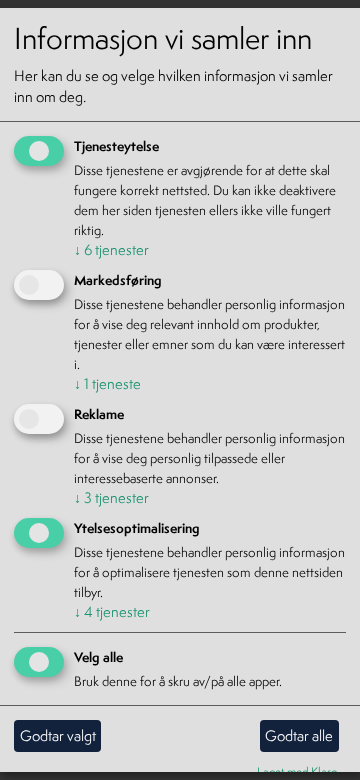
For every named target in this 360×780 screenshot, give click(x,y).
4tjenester (112, 611)
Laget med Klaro (297, 770)
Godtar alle (299, 735)
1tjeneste (107, 383)
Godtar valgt (58, 735)
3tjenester (111, 497)
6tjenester (111, 249)
